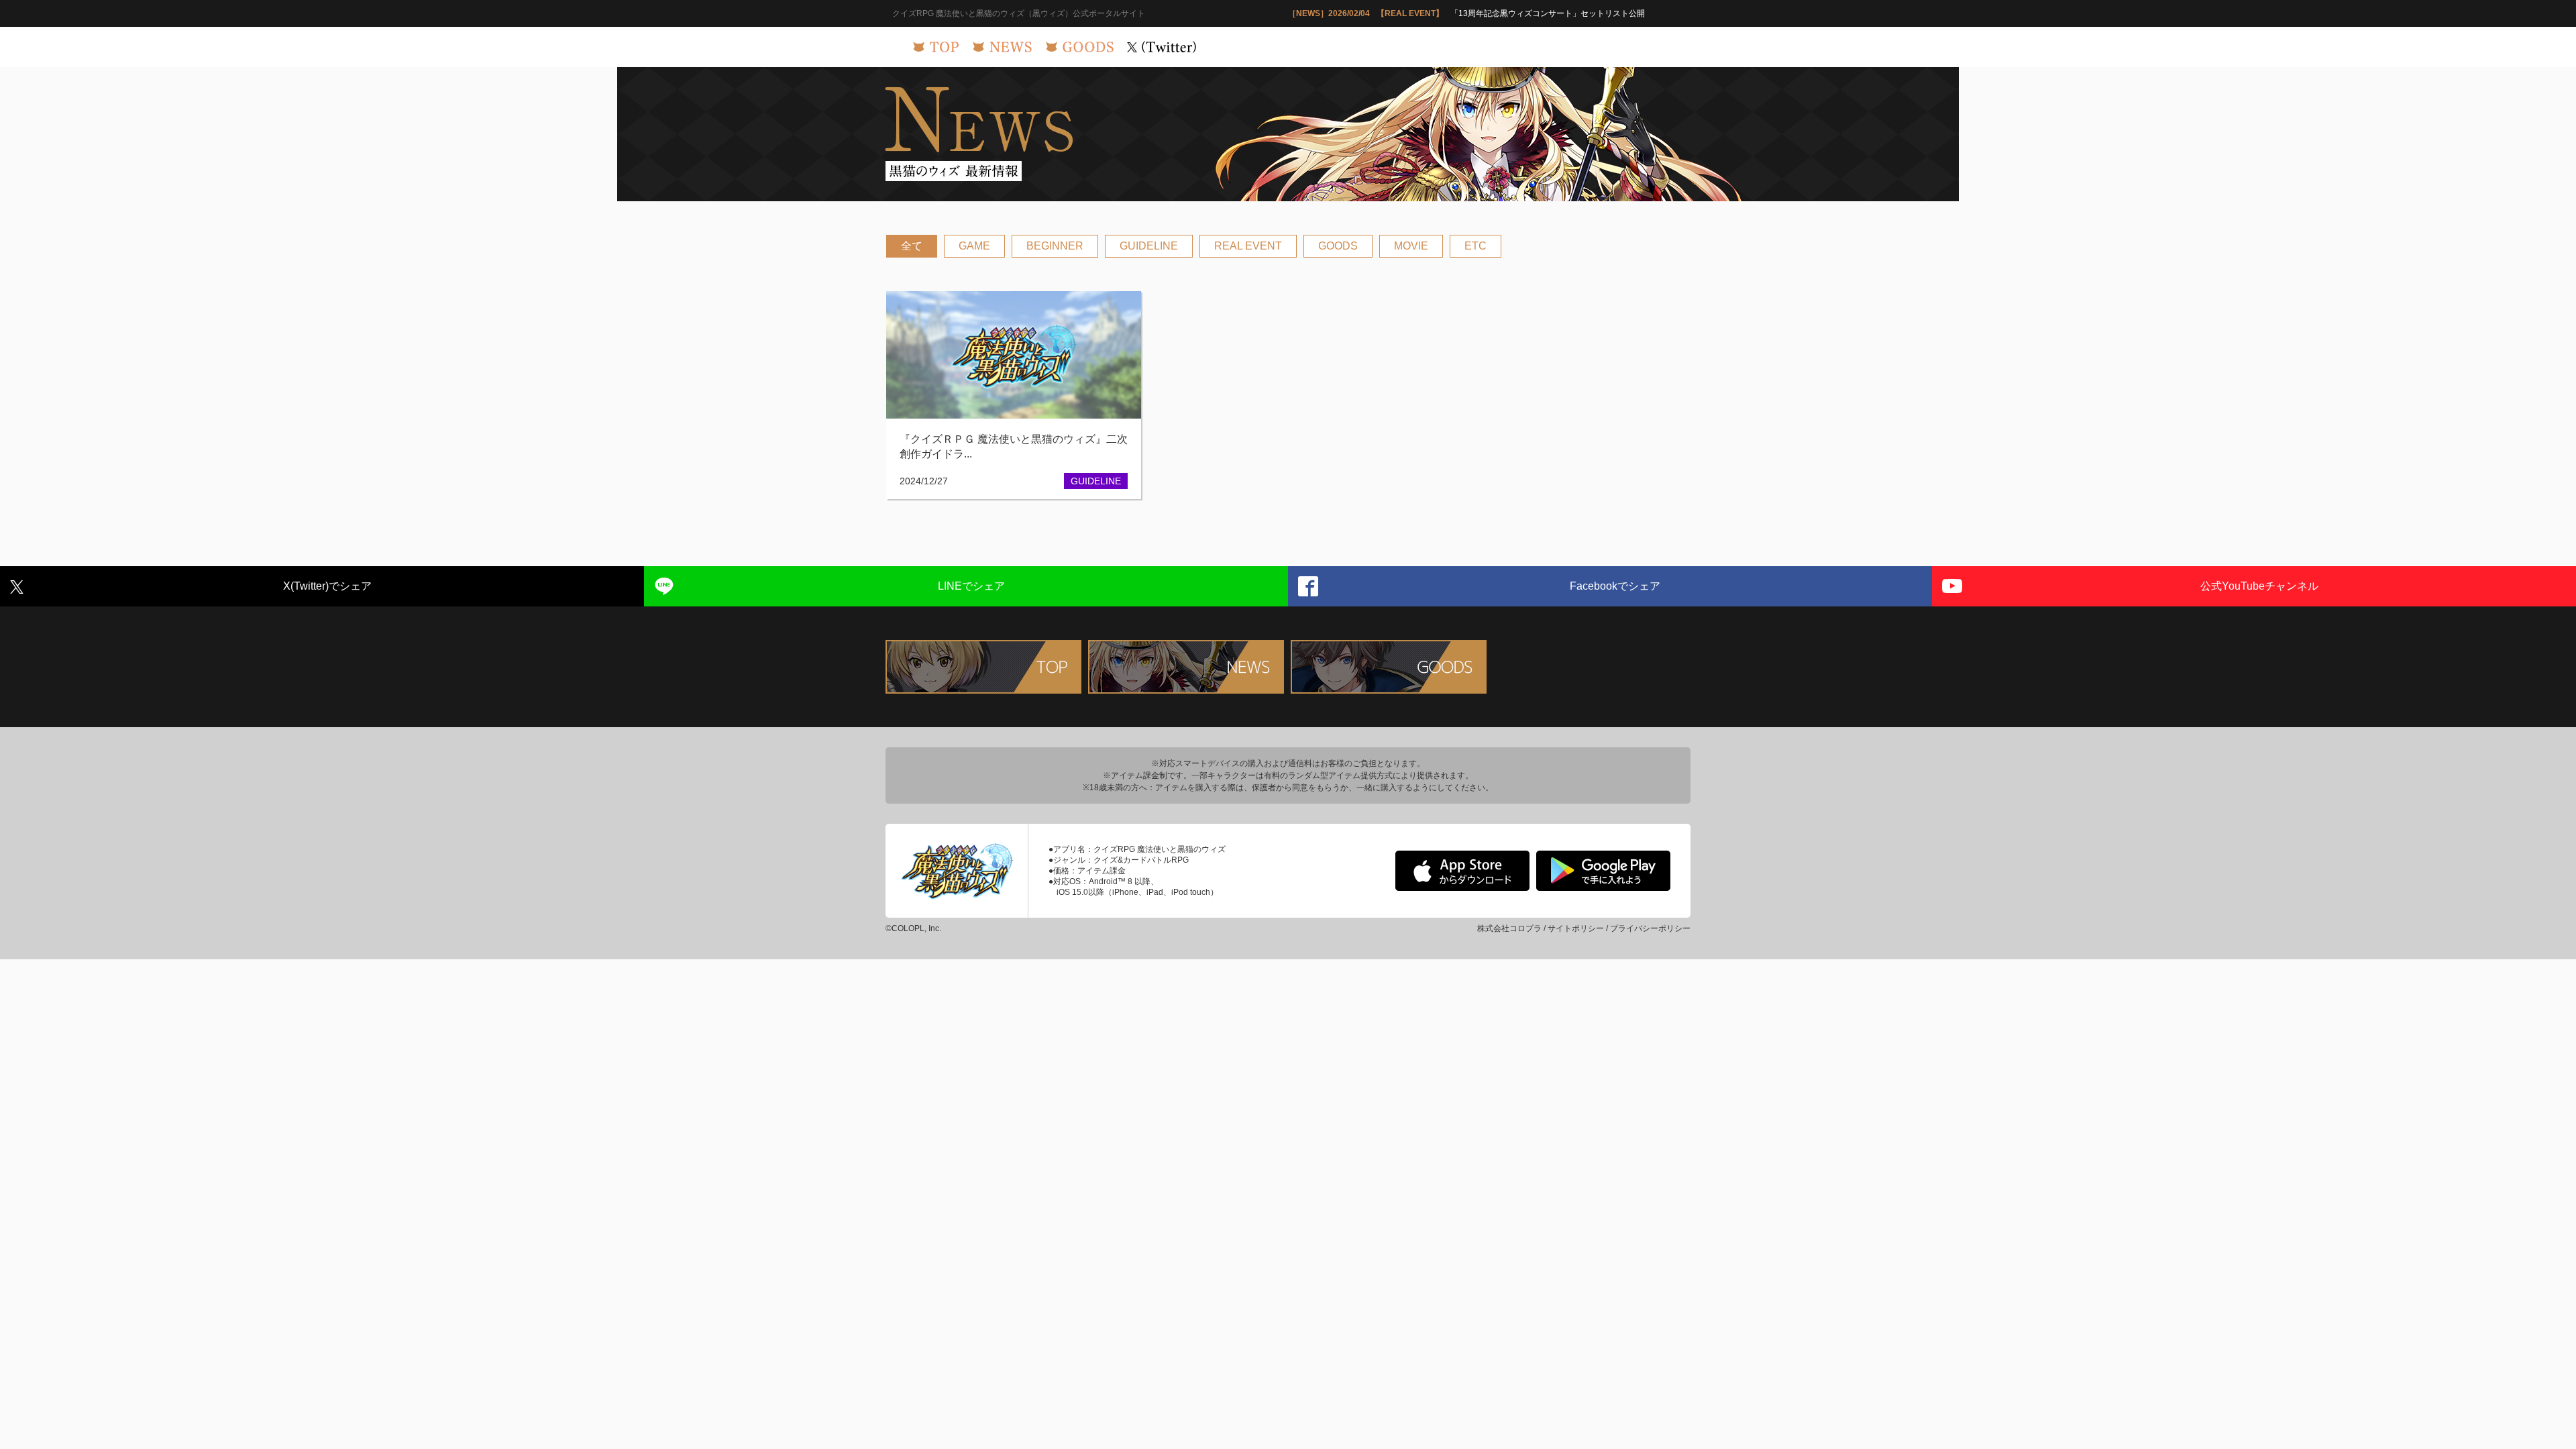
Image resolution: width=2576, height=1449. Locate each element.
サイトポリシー (1576, 928)
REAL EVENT (1248, 246)
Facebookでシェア (1615, 586)
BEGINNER (1055, 246)
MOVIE (1411, 246)
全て (912, 246)
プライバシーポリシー (1650, 928)
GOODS (1338, 246)
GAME (974, 246)
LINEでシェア (971, 586)
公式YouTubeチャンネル (2259, 586)
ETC (1475, 246)
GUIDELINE (1149, 246)
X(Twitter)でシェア (327, 586)
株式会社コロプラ (1509, 928)
